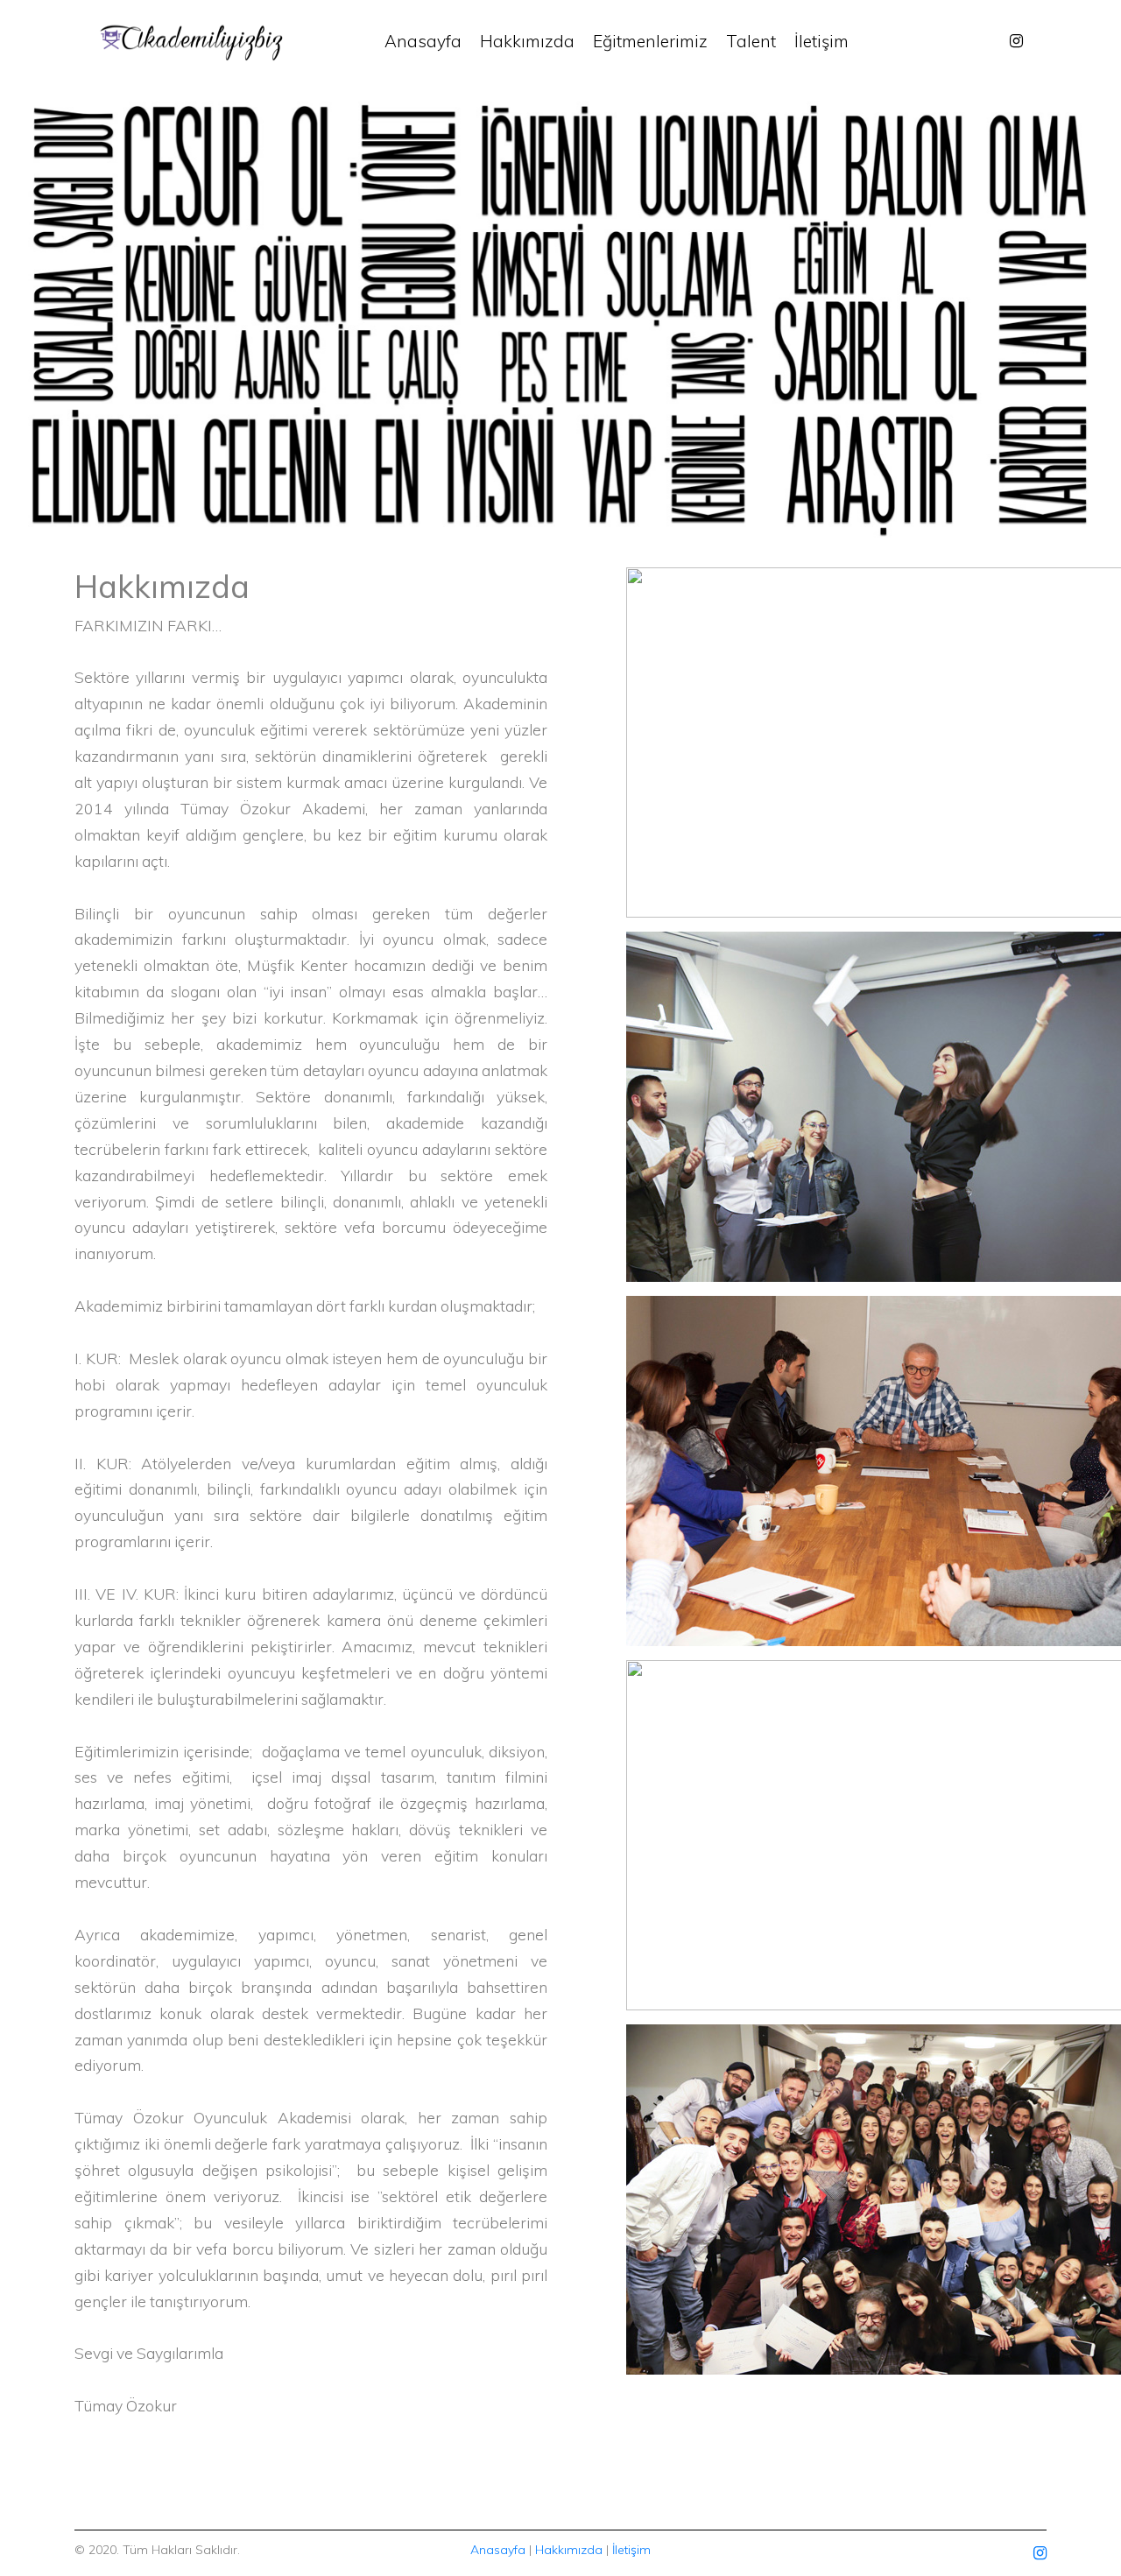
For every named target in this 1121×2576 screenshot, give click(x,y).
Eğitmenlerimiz (650, 41)
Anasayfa (423, 41)
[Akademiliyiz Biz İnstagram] (1016, 41)
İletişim (821, 41)
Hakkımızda (527, 41)
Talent (751, 41)
